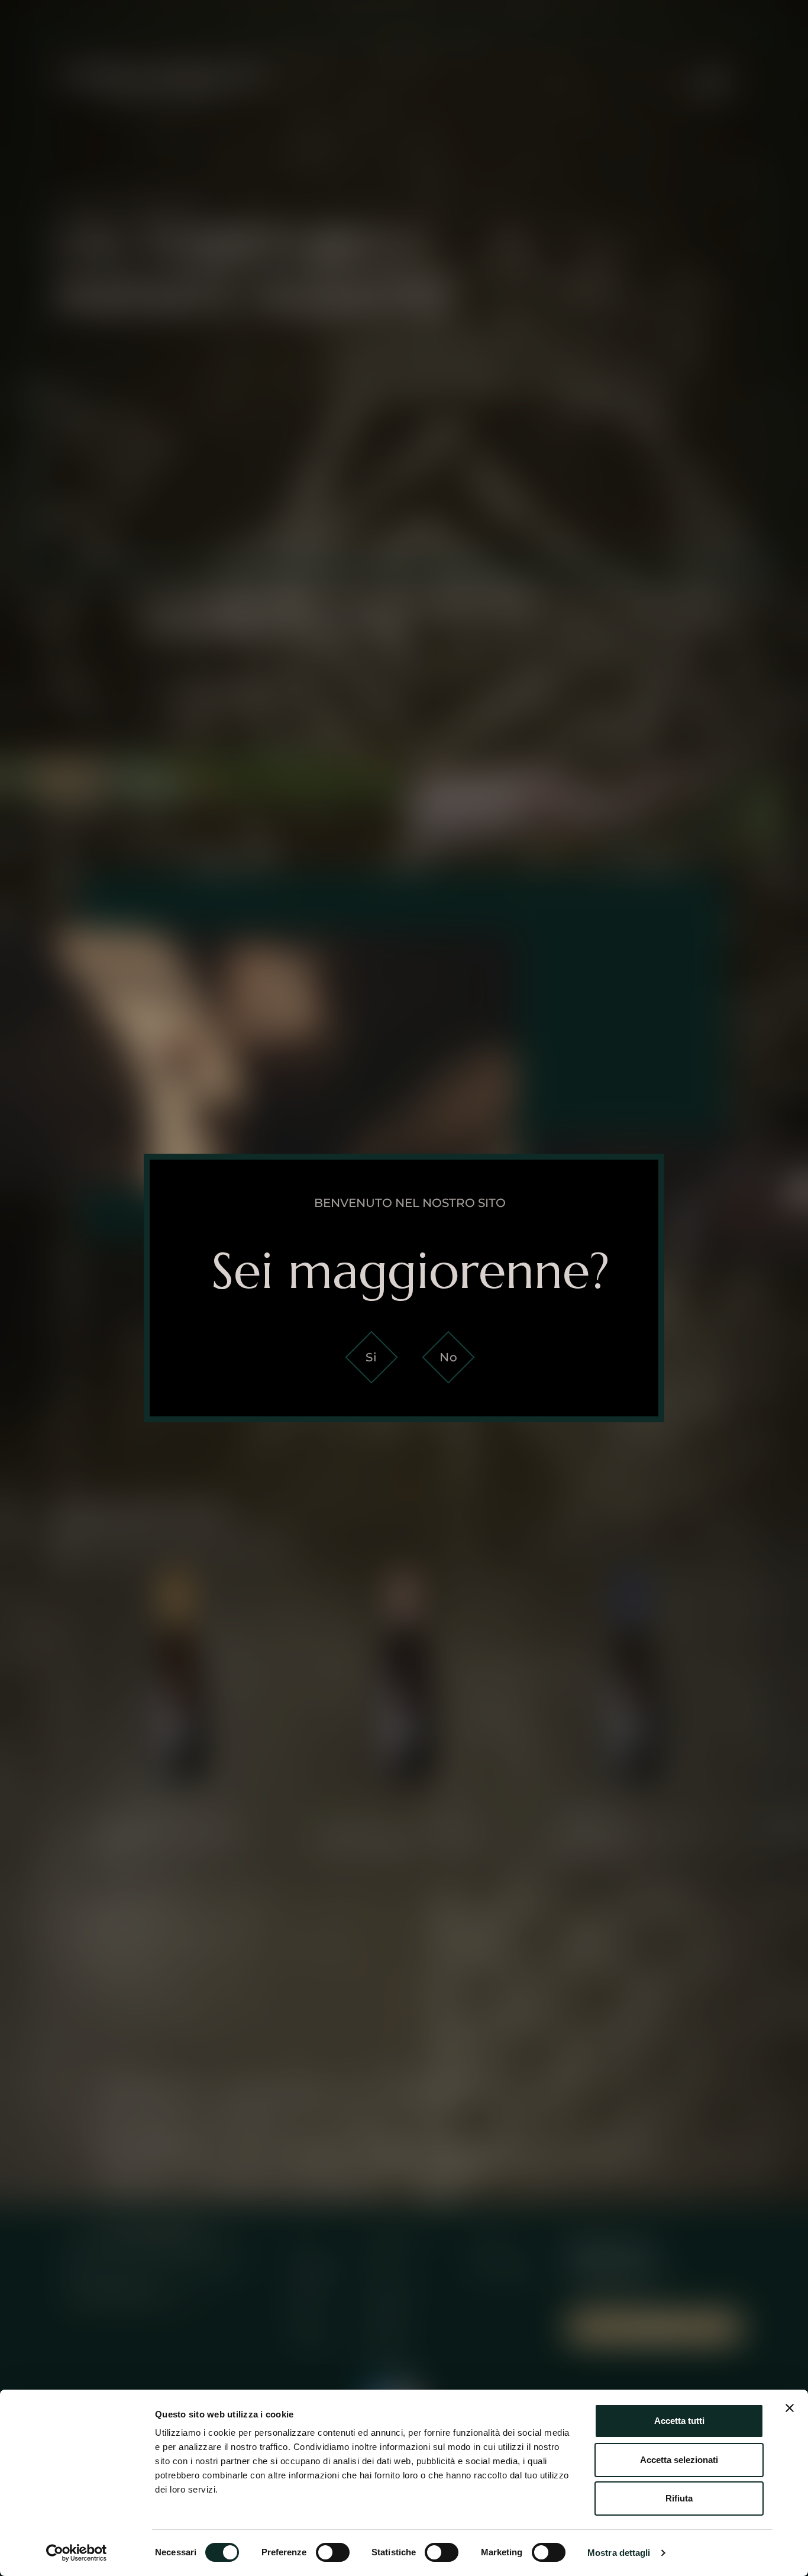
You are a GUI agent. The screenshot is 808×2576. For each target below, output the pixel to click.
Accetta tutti (679, 2421)
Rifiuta (679, 2498)
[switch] (333, 2552)
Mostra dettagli (619, 2553)
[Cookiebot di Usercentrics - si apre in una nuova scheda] (77, 2553)
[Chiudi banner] (790, 2408)
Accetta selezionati (679, 2460)
